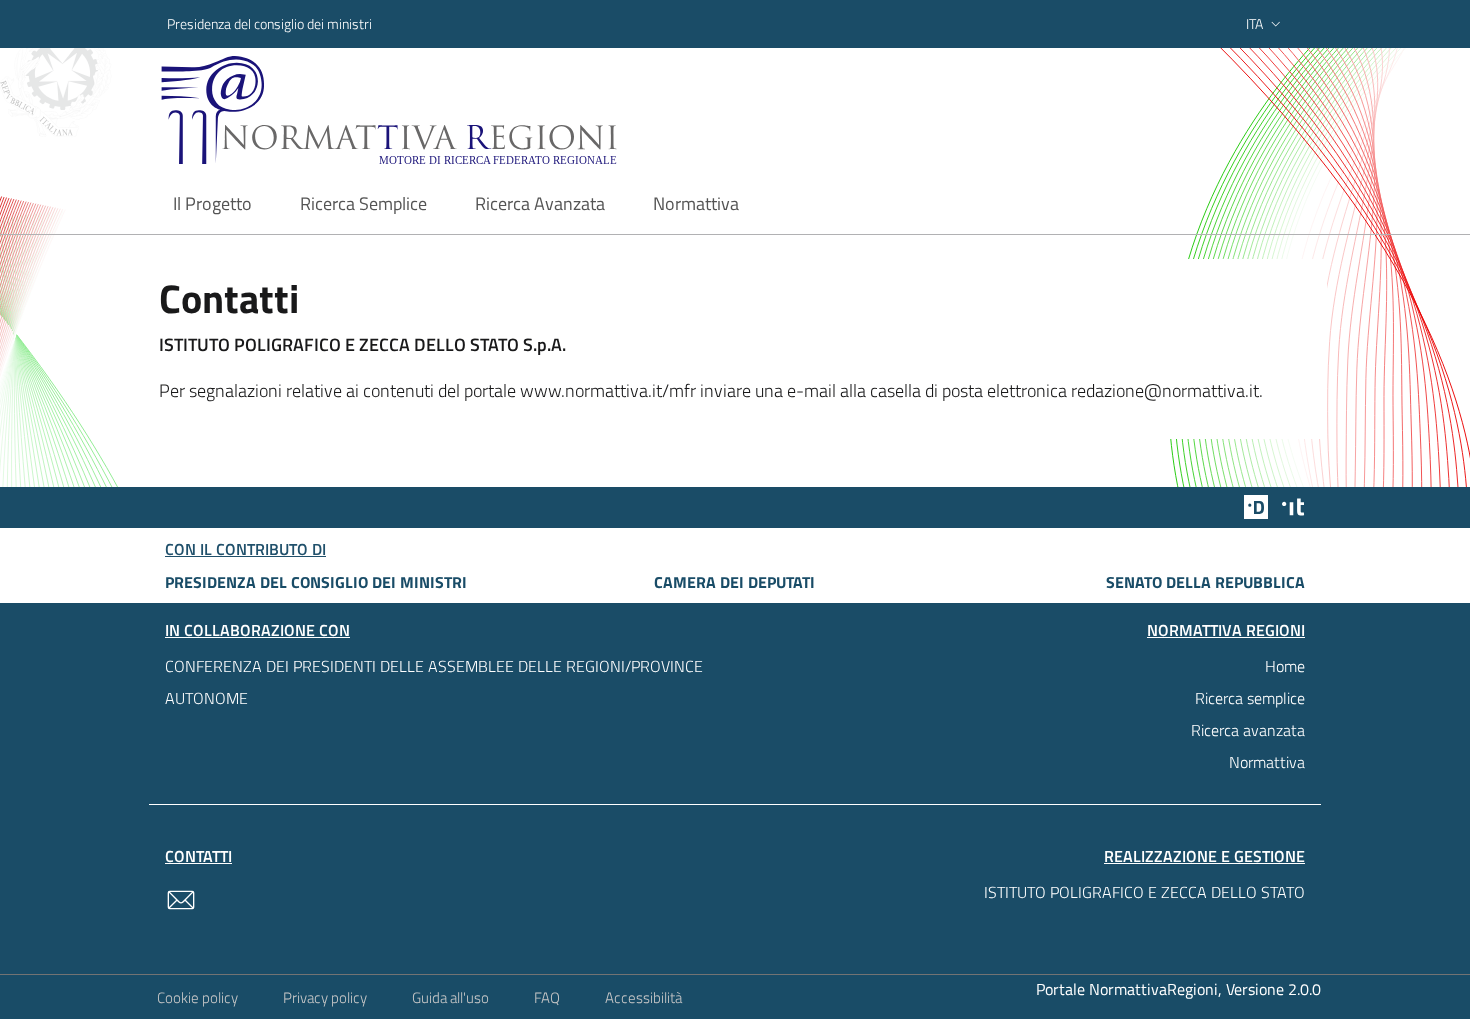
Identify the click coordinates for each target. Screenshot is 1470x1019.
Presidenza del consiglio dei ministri (269, 23)
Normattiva (1267, 762)
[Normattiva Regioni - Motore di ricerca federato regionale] (444, 110)
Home (1285, 666)
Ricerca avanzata (1248, 730)
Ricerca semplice (1250, 698)
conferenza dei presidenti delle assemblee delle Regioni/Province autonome (434, 682)
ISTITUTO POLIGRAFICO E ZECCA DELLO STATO (1144, 892)
